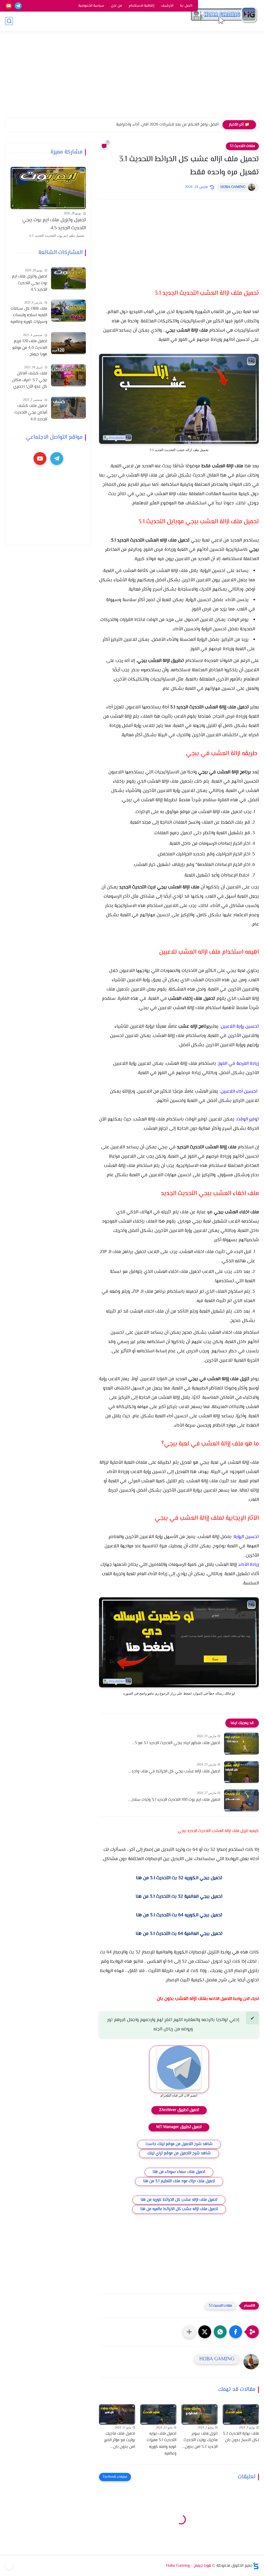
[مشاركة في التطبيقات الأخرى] (189, 2332)
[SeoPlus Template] (256, 2566)
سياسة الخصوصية (91, 6)
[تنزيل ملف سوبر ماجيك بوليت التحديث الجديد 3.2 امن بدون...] (200, 2414)
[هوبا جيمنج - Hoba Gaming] (224, 15)
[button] (236, 2332)
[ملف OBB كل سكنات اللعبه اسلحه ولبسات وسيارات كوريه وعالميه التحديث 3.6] (68, 311)
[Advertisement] (132, 77)
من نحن (116, 6)
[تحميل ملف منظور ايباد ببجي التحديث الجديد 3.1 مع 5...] (241, 1744)
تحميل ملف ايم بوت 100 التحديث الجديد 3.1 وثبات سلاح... (174, 1800)
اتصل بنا (186, 6)
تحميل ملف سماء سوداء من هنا (179, 2172)
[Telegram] (9, 2566)
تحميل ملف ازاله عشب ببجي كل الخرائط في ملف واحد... (174, 1772)
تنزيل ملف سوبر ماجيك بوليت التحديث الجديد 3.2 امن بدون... (200, 2440)
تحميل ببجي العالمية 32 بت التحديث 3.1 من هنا (179, 1897)
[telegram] (18, 6)
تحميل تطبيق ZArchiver (179, 2110)
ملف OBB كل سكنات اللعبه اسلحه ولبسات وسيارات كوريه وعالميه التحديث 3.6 (29, 316)
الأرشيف (167, 6)
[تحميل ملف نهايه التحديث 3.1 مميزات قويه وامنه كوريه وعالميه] (158, 2414)
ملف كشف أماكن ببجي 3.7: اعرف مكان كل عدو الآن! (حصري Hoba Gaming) (30, 380)
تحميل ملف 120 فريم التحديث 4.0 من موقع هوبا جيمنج (30, 348)
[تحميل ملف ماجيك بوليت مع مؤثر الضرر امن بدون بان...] (117, 2414)
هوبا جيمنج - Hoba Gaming (189, 2566)
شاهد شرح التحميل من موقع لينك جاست (179, 2144)
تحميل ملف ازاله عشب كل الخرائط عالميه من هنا (179, 2209)
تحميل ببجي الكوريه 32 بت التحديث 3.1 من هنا (179, 1878)
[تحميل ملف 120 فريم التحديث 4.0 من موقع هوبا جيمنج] (68, 343)
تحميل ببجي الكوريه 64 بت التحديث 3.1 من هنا (179, 1915)
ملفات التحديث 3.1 (242, 146)
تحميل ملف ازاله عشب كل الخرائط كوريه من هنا (179, 2200)
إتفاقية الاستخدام (141, 6)
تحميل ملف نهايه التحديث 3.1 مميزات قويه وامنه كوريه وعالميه (162, 2444)
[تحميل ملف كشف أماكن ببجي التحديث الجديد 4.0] (68, 408)
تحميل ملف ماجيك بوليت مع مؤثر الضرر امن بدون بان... (120, 2440)
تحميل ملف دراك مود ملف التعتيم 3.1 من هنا (179, 2181)
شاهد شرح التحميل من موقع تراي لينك (179, 2153)
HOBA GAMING (233, 187)
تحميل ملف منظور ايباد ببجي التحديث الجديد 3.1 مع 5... (176, 1743)
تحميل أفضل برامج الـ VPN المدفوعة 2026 (185, 125)
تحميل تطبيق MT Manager (179, 2127)
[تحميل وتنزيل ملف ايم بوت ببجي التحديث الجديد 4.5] (48, 188)
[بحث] (9, 21)
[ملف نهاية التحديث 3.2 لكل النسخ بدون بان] (241, 2414)
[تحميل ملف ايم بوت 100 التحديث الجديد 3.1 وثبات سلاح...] (241, 1800)
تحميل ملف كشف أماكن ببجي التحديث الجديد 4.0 (31, 413)
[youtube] (9, 6)
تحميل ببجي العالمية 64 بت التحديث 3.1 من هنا (179, 1934)
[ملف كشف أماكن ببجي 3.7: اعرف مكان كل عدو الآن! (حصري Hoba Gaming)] (68, 375)
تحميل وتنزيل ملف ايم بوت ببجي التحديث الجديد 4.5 (54, 224)
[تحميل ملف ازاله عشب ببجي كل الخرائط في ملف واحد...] (241, 1772)
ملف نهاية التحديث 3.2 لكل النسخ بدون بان (241, 2437)
